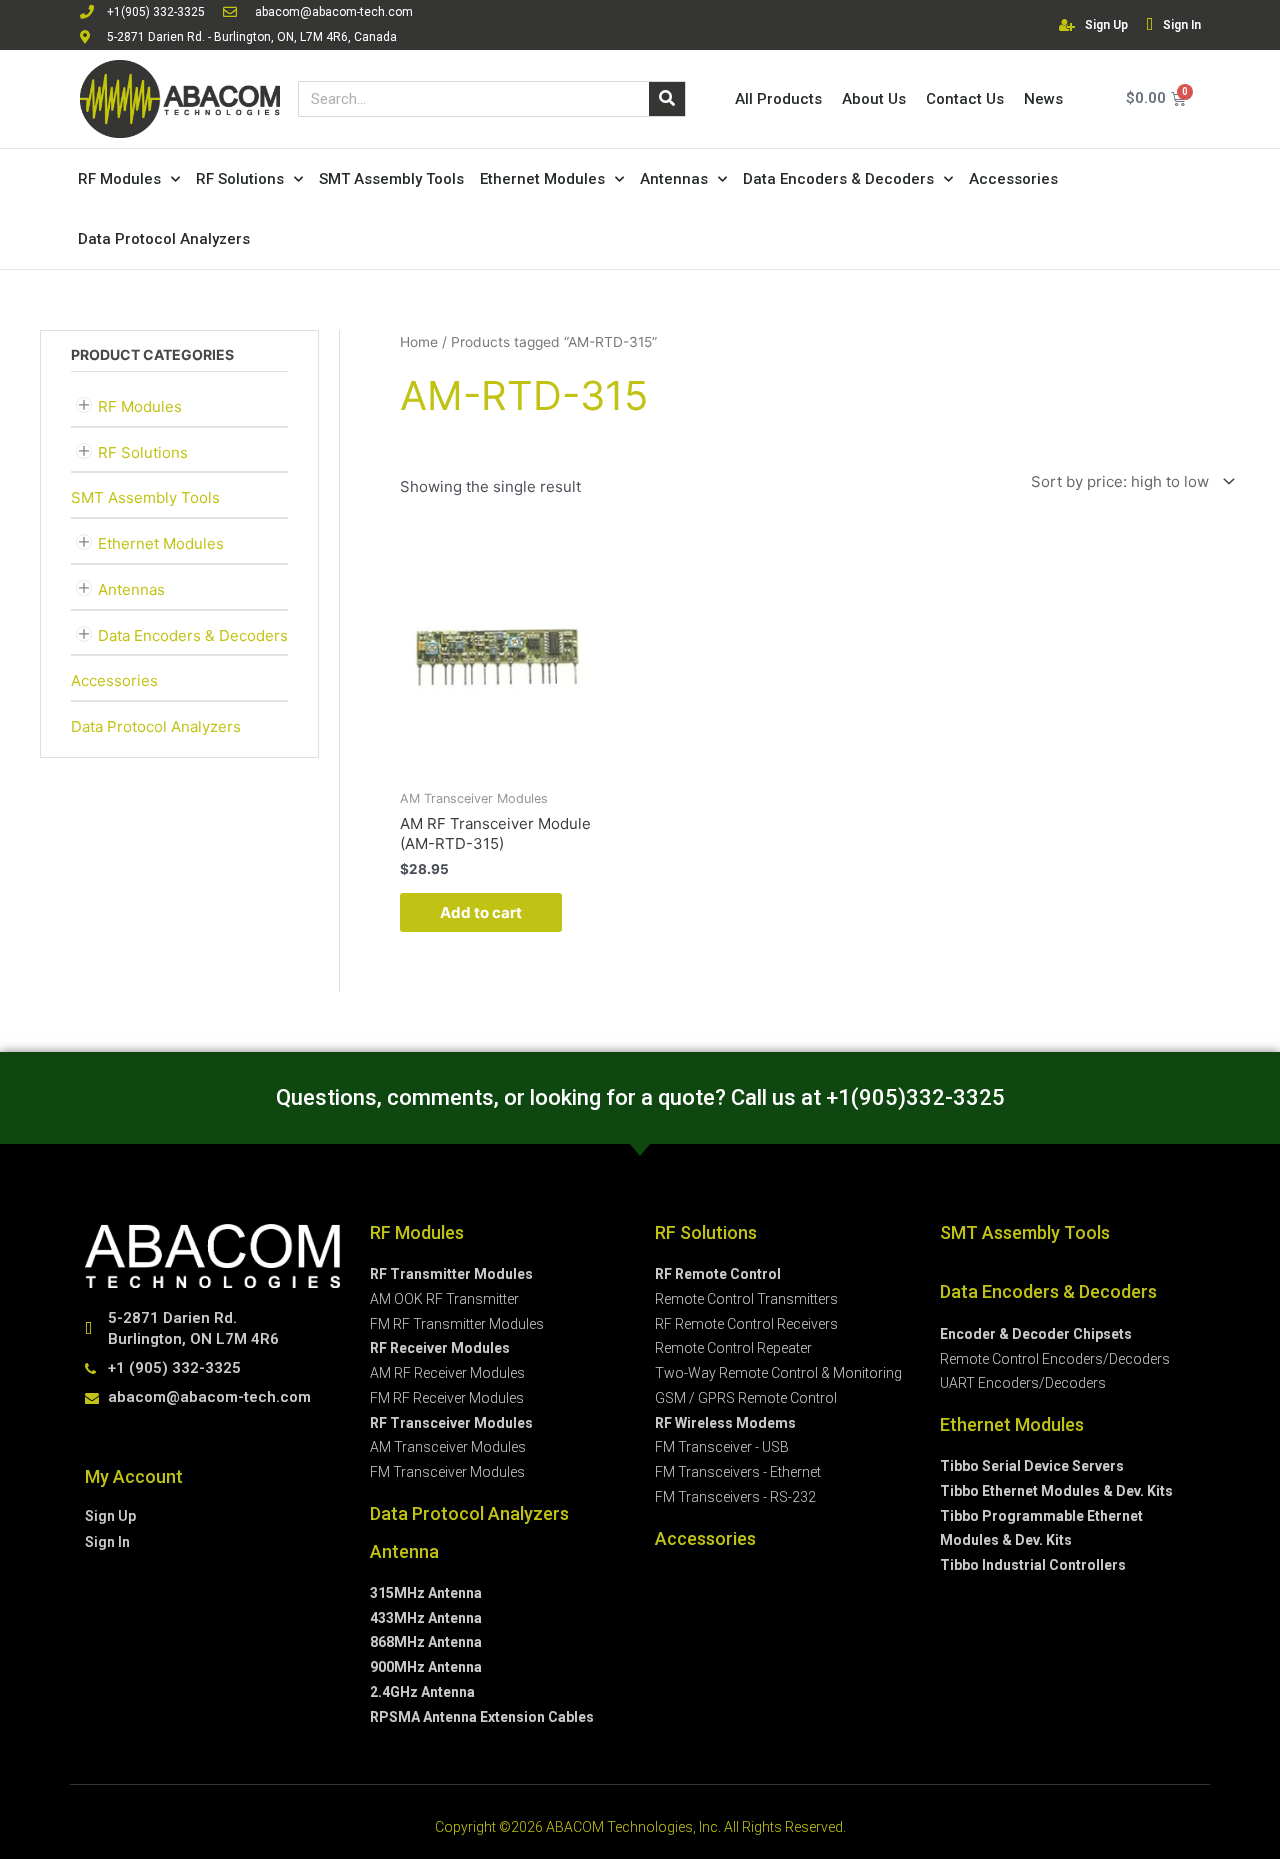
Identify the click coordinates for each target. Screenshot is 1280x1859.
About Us (874, 99)
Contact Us (965, 99)
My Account (134, 1476)
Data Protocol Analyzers (164, 239)
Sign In (1182, 25)
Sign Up (1106, 25)
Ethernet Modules (542, 179)
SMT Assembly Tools (391, 179)
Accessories (1013, 179)
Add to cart (481, 912)
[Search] (667, 99)
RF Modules (119, 179)
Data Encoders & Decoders (838, 179)
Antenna (404, 1551)
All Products (778, 99)
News (1043, 99)
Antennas (674, 179)
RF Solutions (240, 179)
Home (419, 342)
